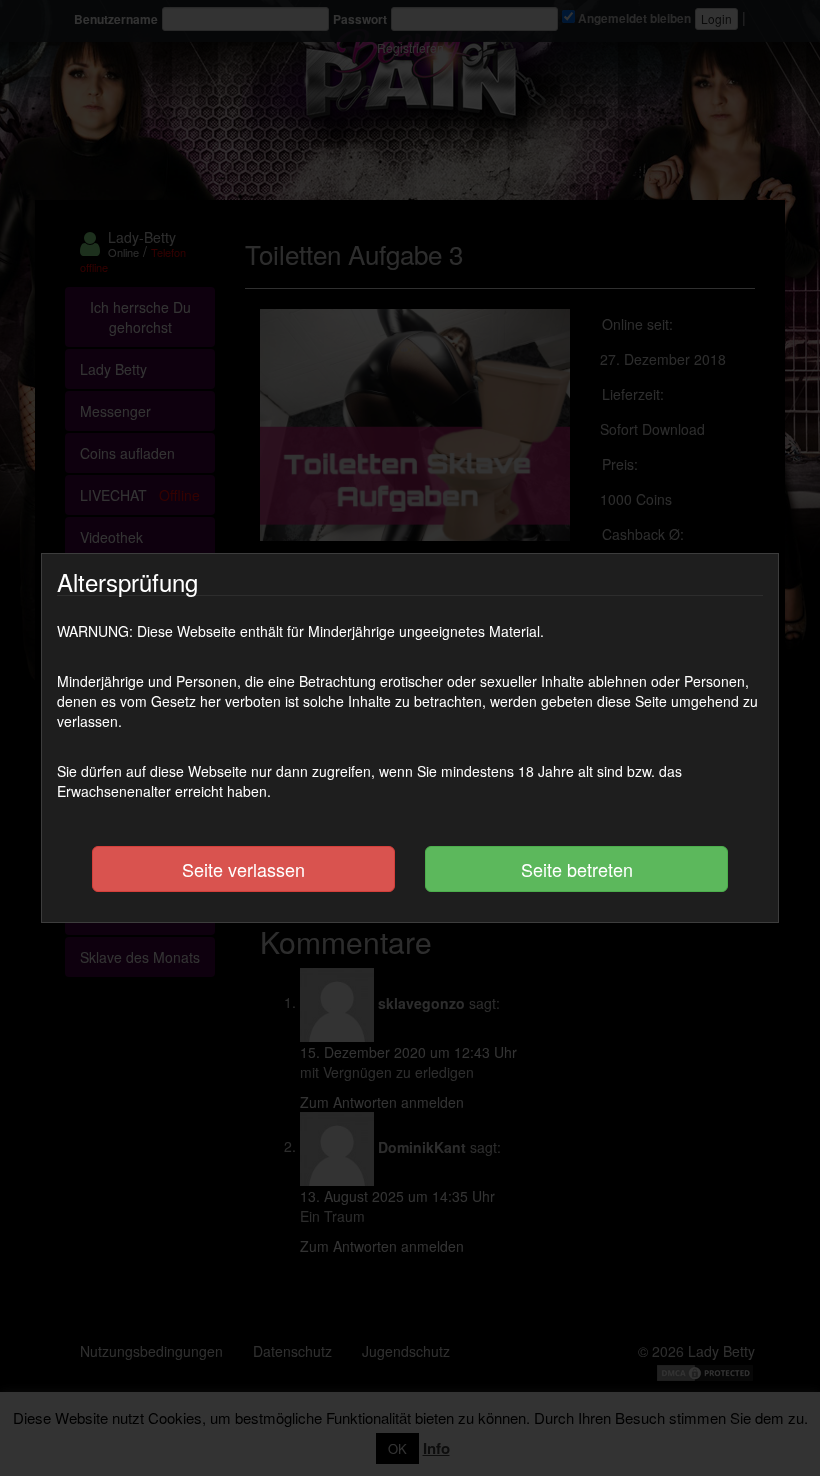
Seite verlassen (243, 869)
